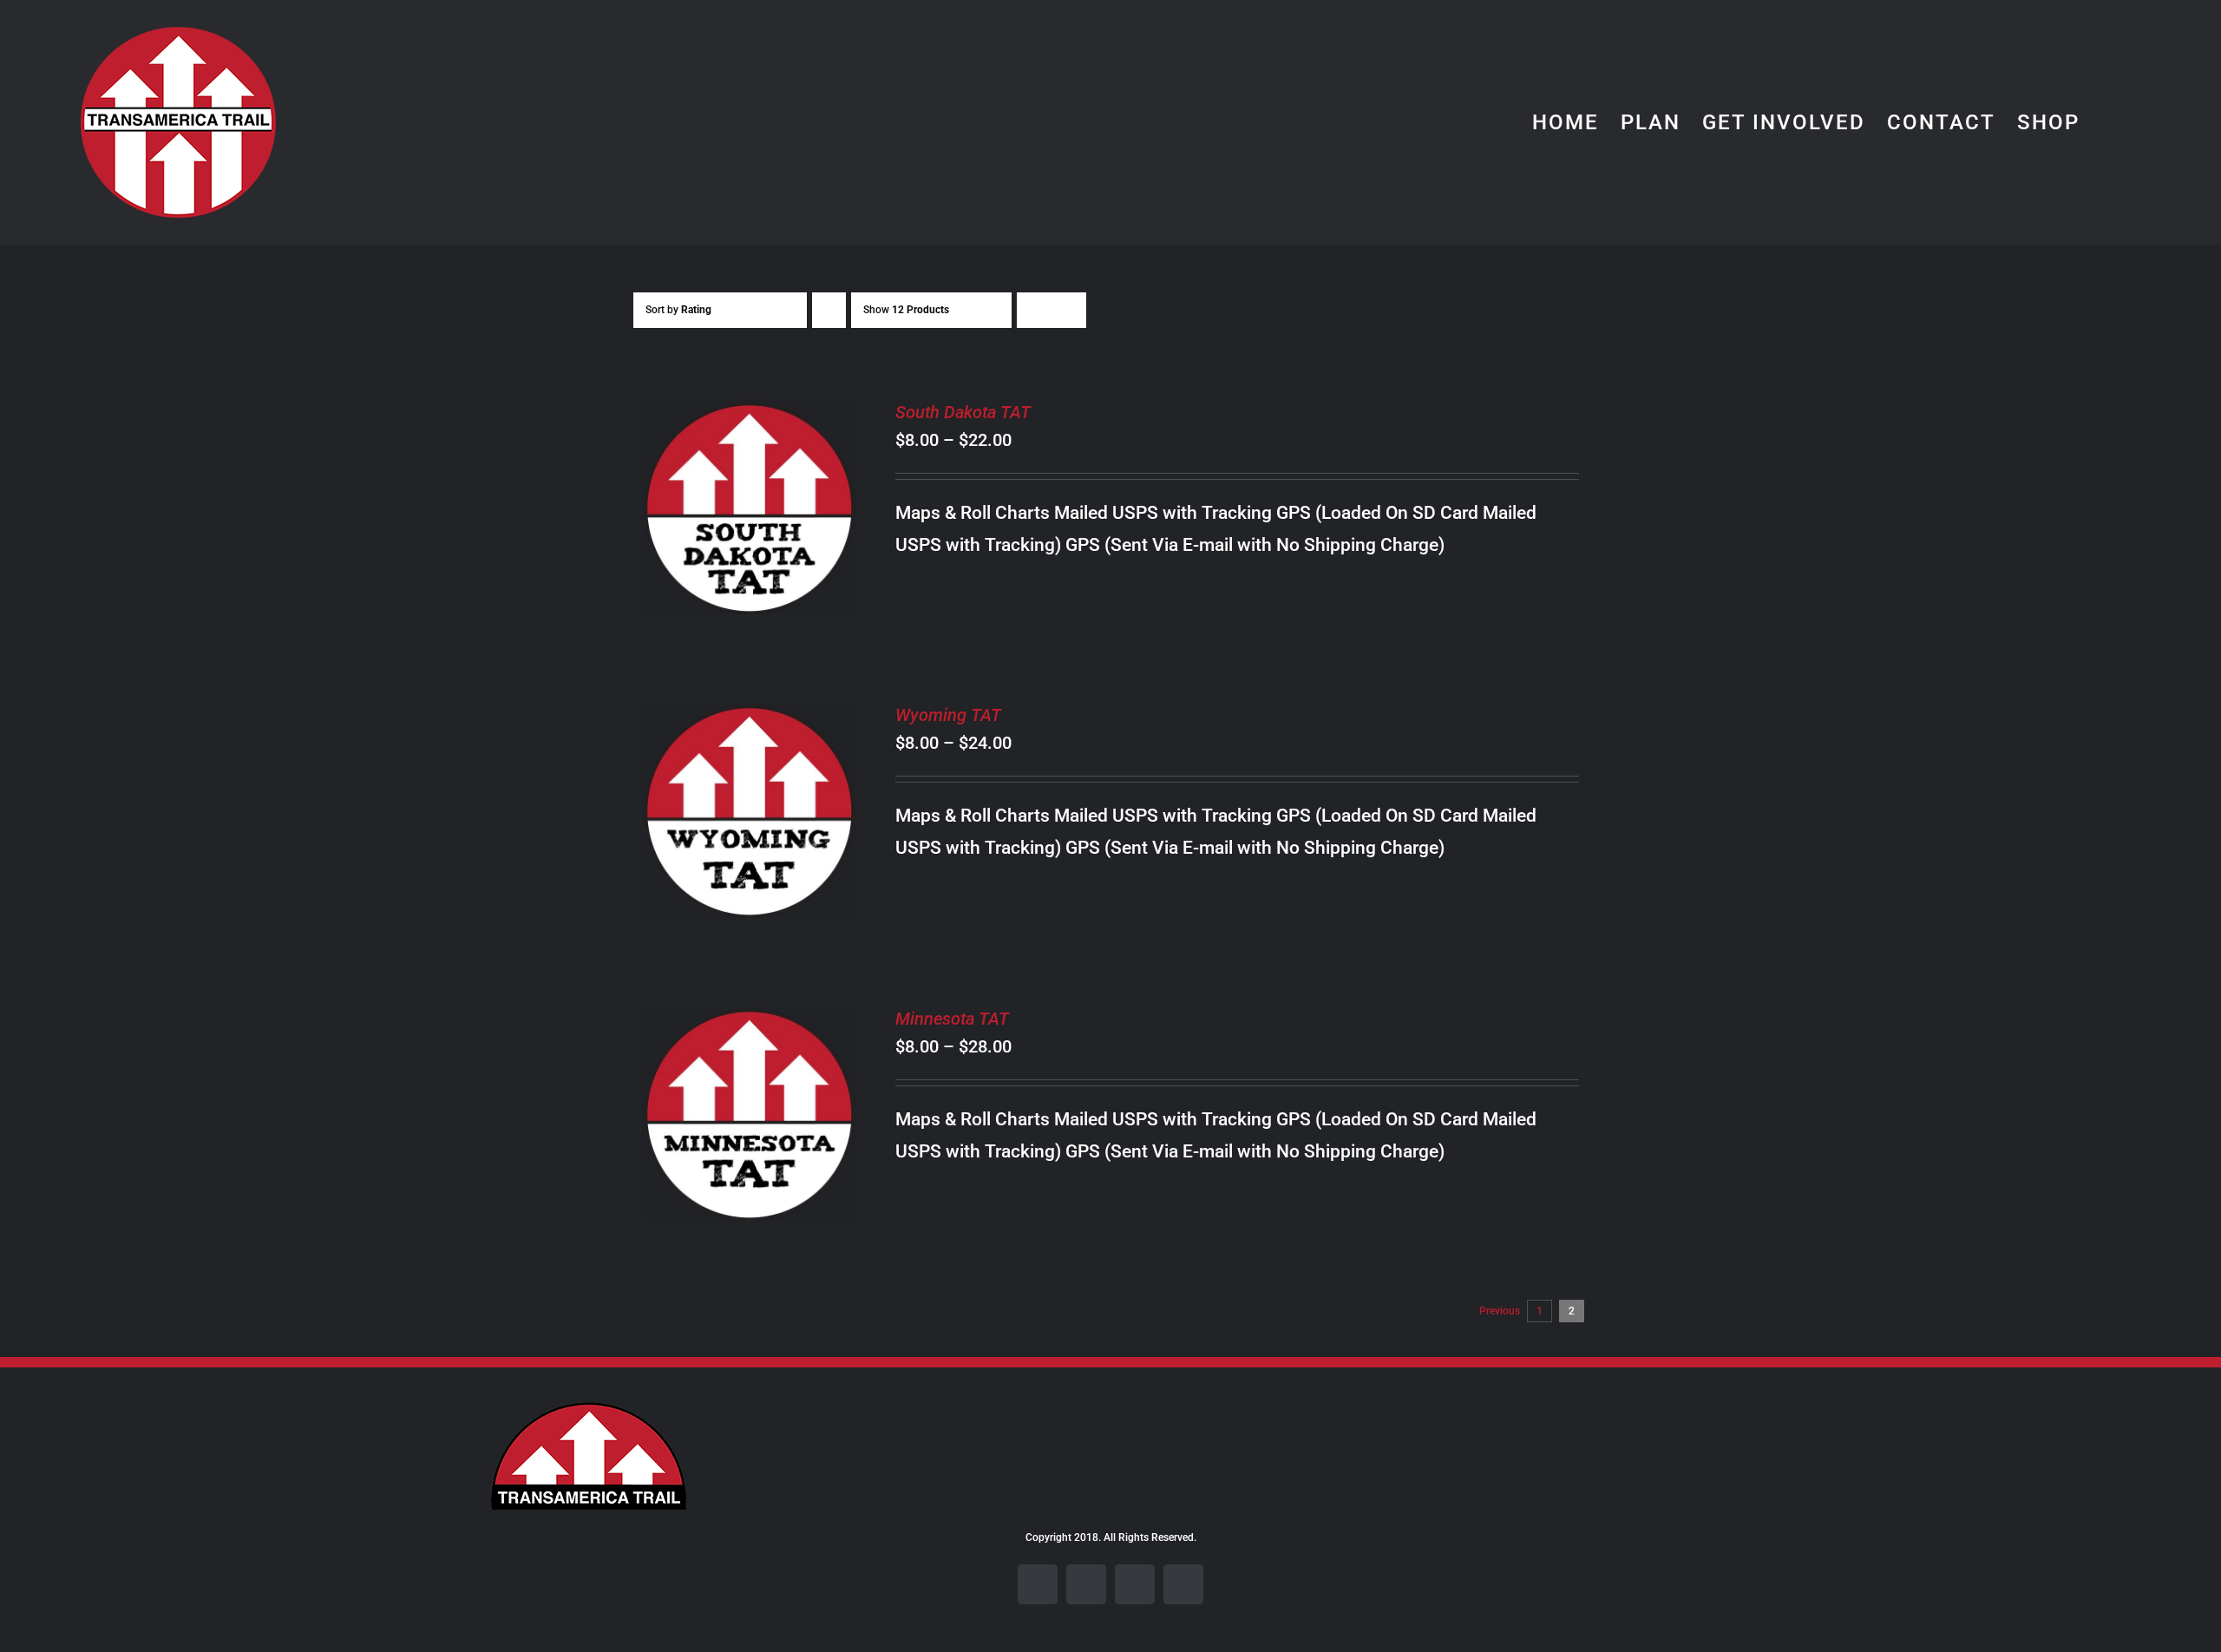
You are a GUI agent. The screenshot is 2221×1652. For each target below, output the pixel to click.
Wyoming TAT (948, 715)
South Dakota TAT (963, 412)
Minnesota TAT (952, 1019)
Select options (736, 498)
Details (750, 521)
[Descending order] (829, 310)
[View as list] (1068, 310)
